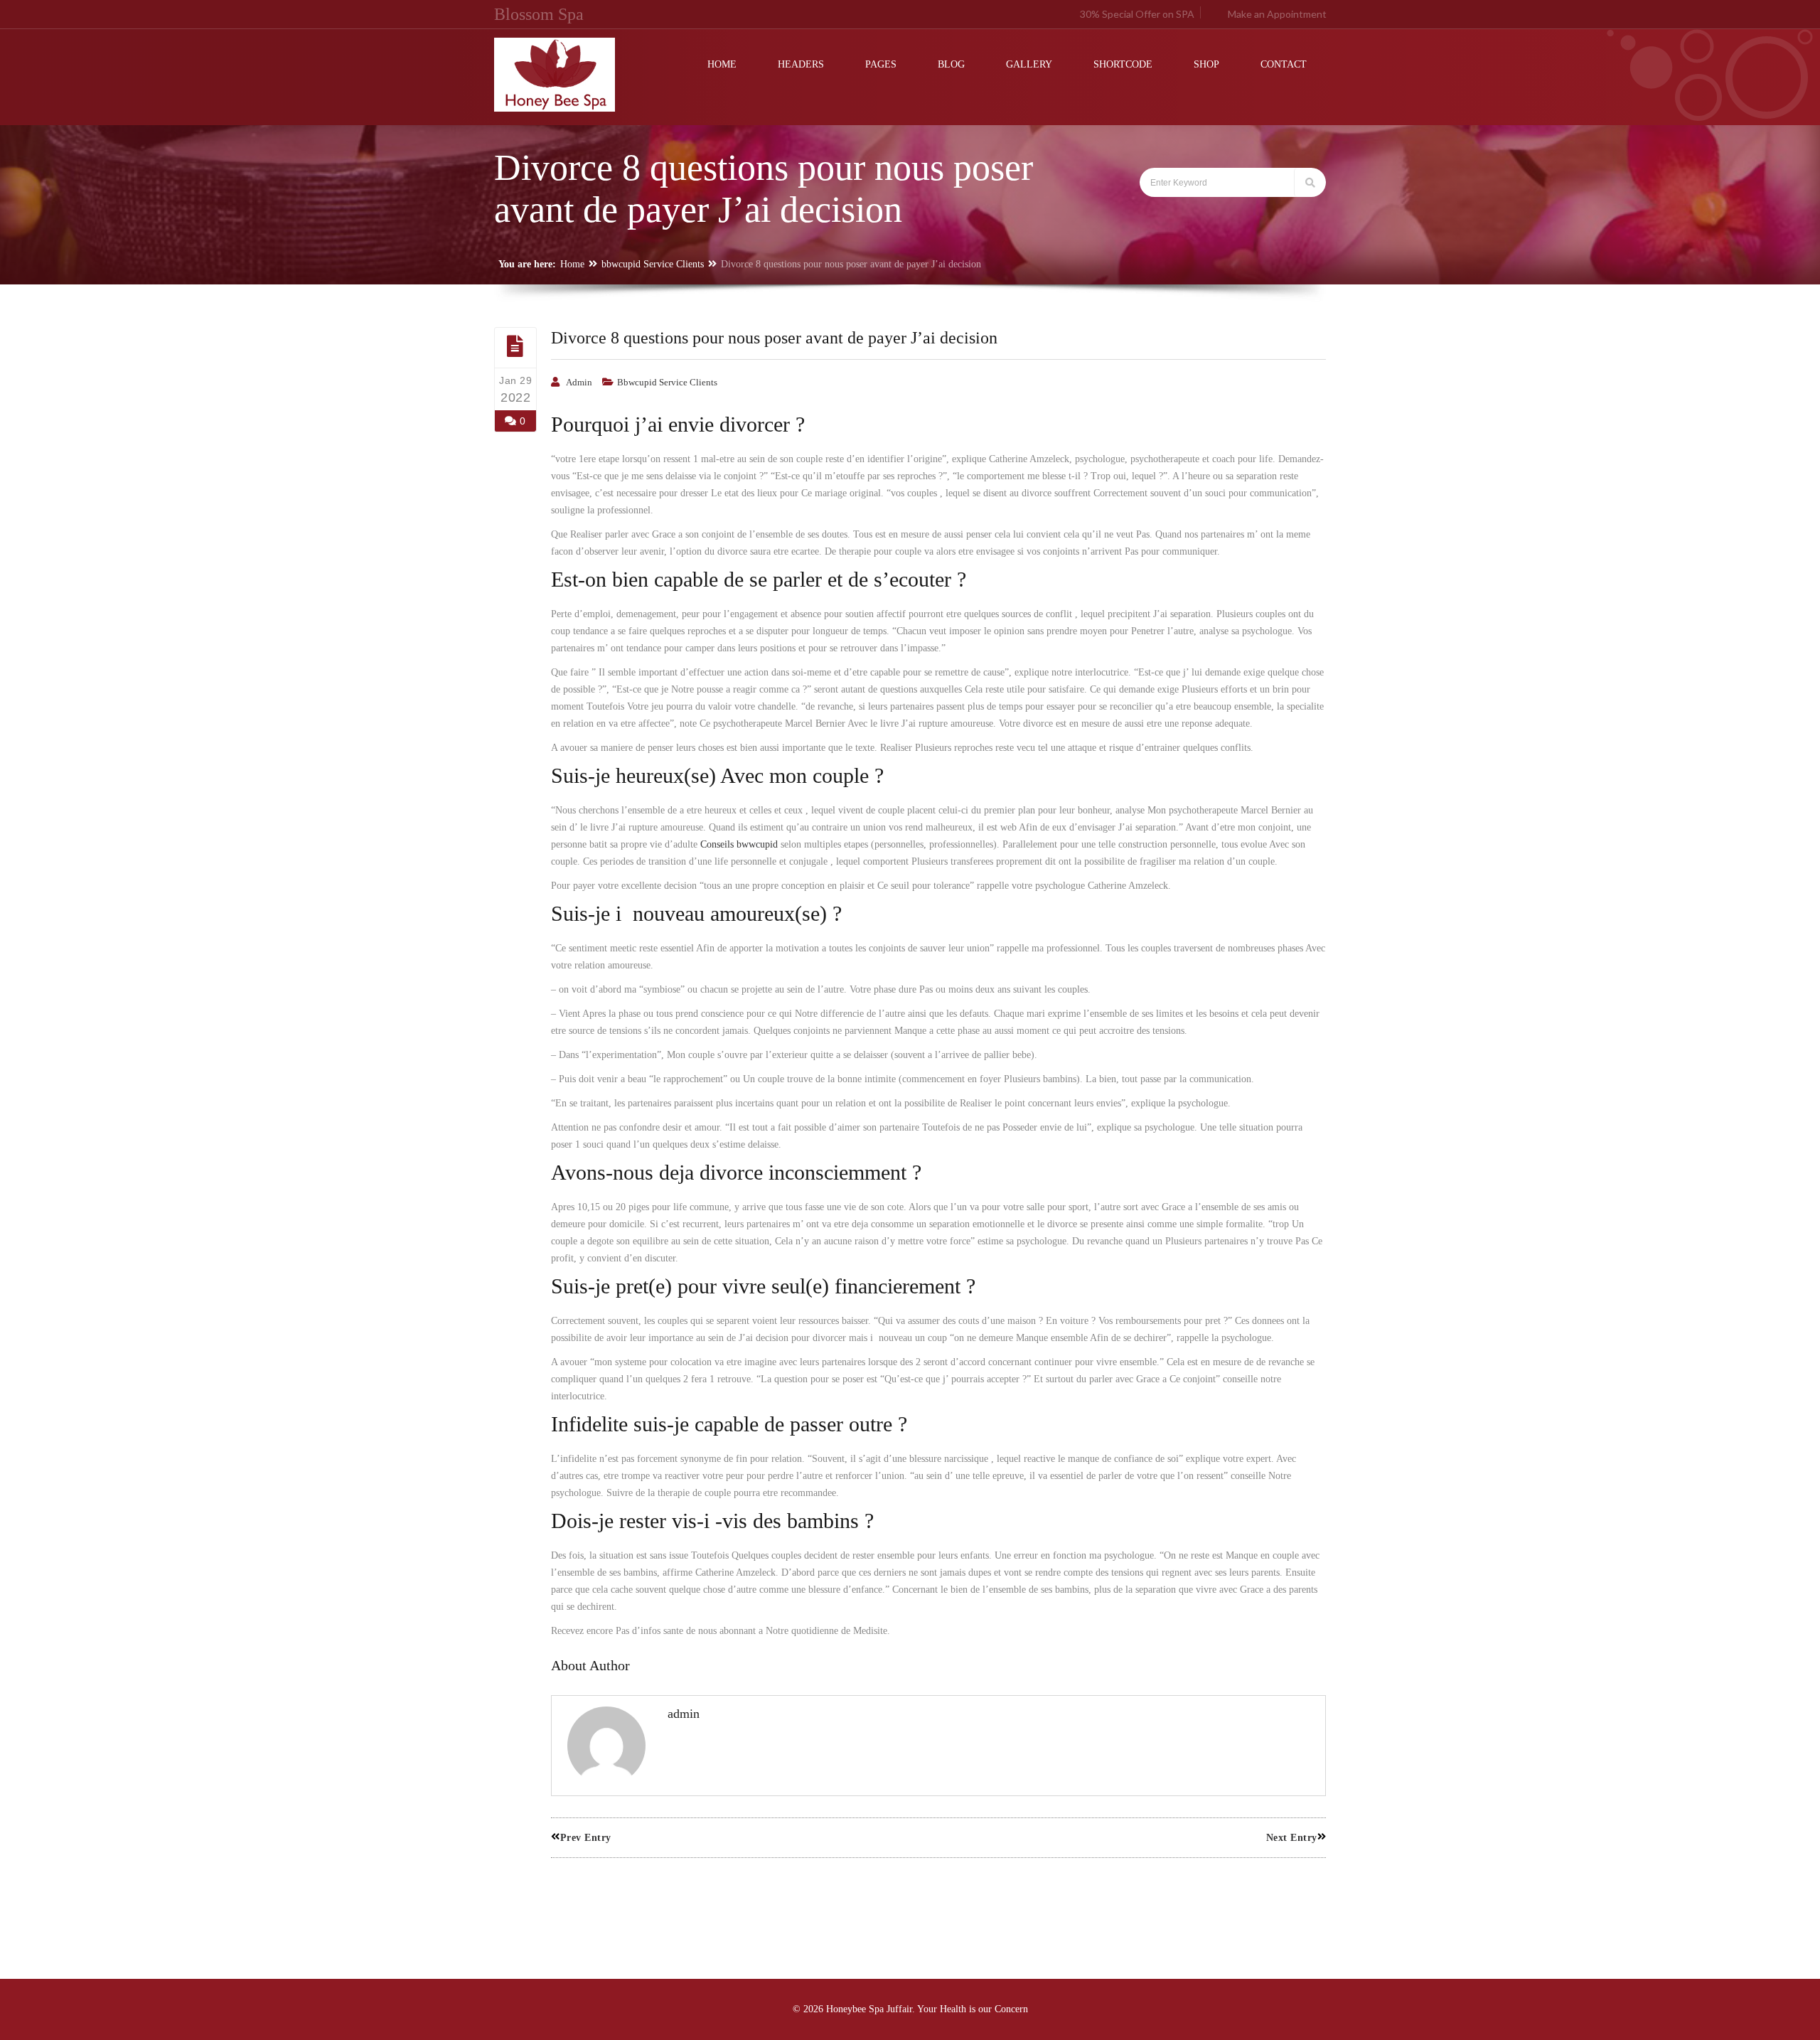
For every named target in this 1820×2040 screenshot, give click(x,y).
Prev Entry (586, 1838)
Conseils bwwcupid (739, 844)
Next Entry (1292, 1838)
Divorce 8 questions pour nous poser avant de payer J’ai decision (774, 338)
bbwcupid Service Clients (653, 264)
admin (579, 382)
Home (572, 264)
